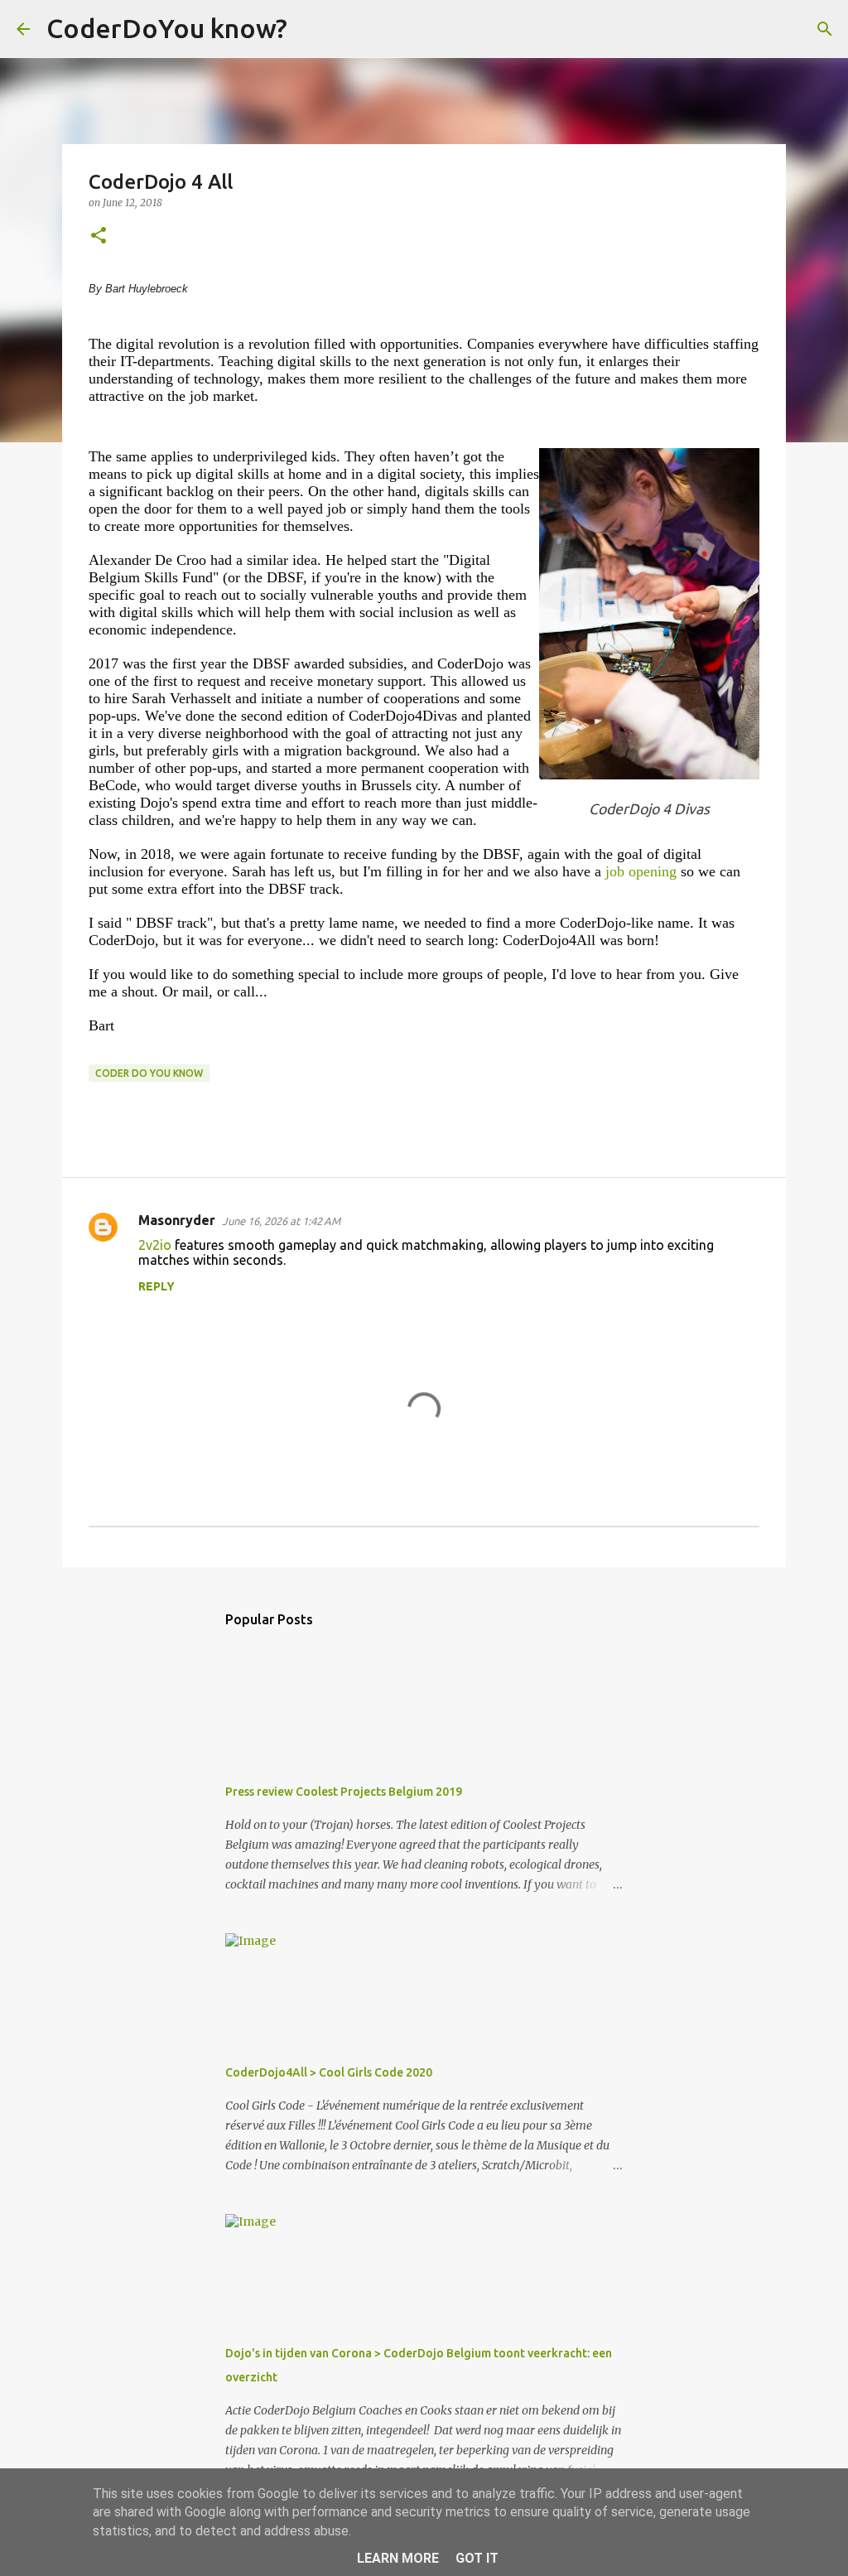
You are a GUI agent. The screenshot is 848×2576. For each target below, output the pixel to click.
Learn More (398, 2558)
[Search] (311, 29)
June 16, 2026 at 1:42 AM (281, 1221)
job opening (641, 871)
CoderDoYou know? (167, 28)
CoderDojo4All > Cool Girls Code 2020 (329, 2072)
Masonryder (177, 1220)
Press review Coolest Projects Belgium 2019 (344, 1792)
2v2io (155, 1245)
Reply (157, 1286)
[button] (99, 236)
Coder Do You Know (149, 1073)
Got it (477, 2558)
